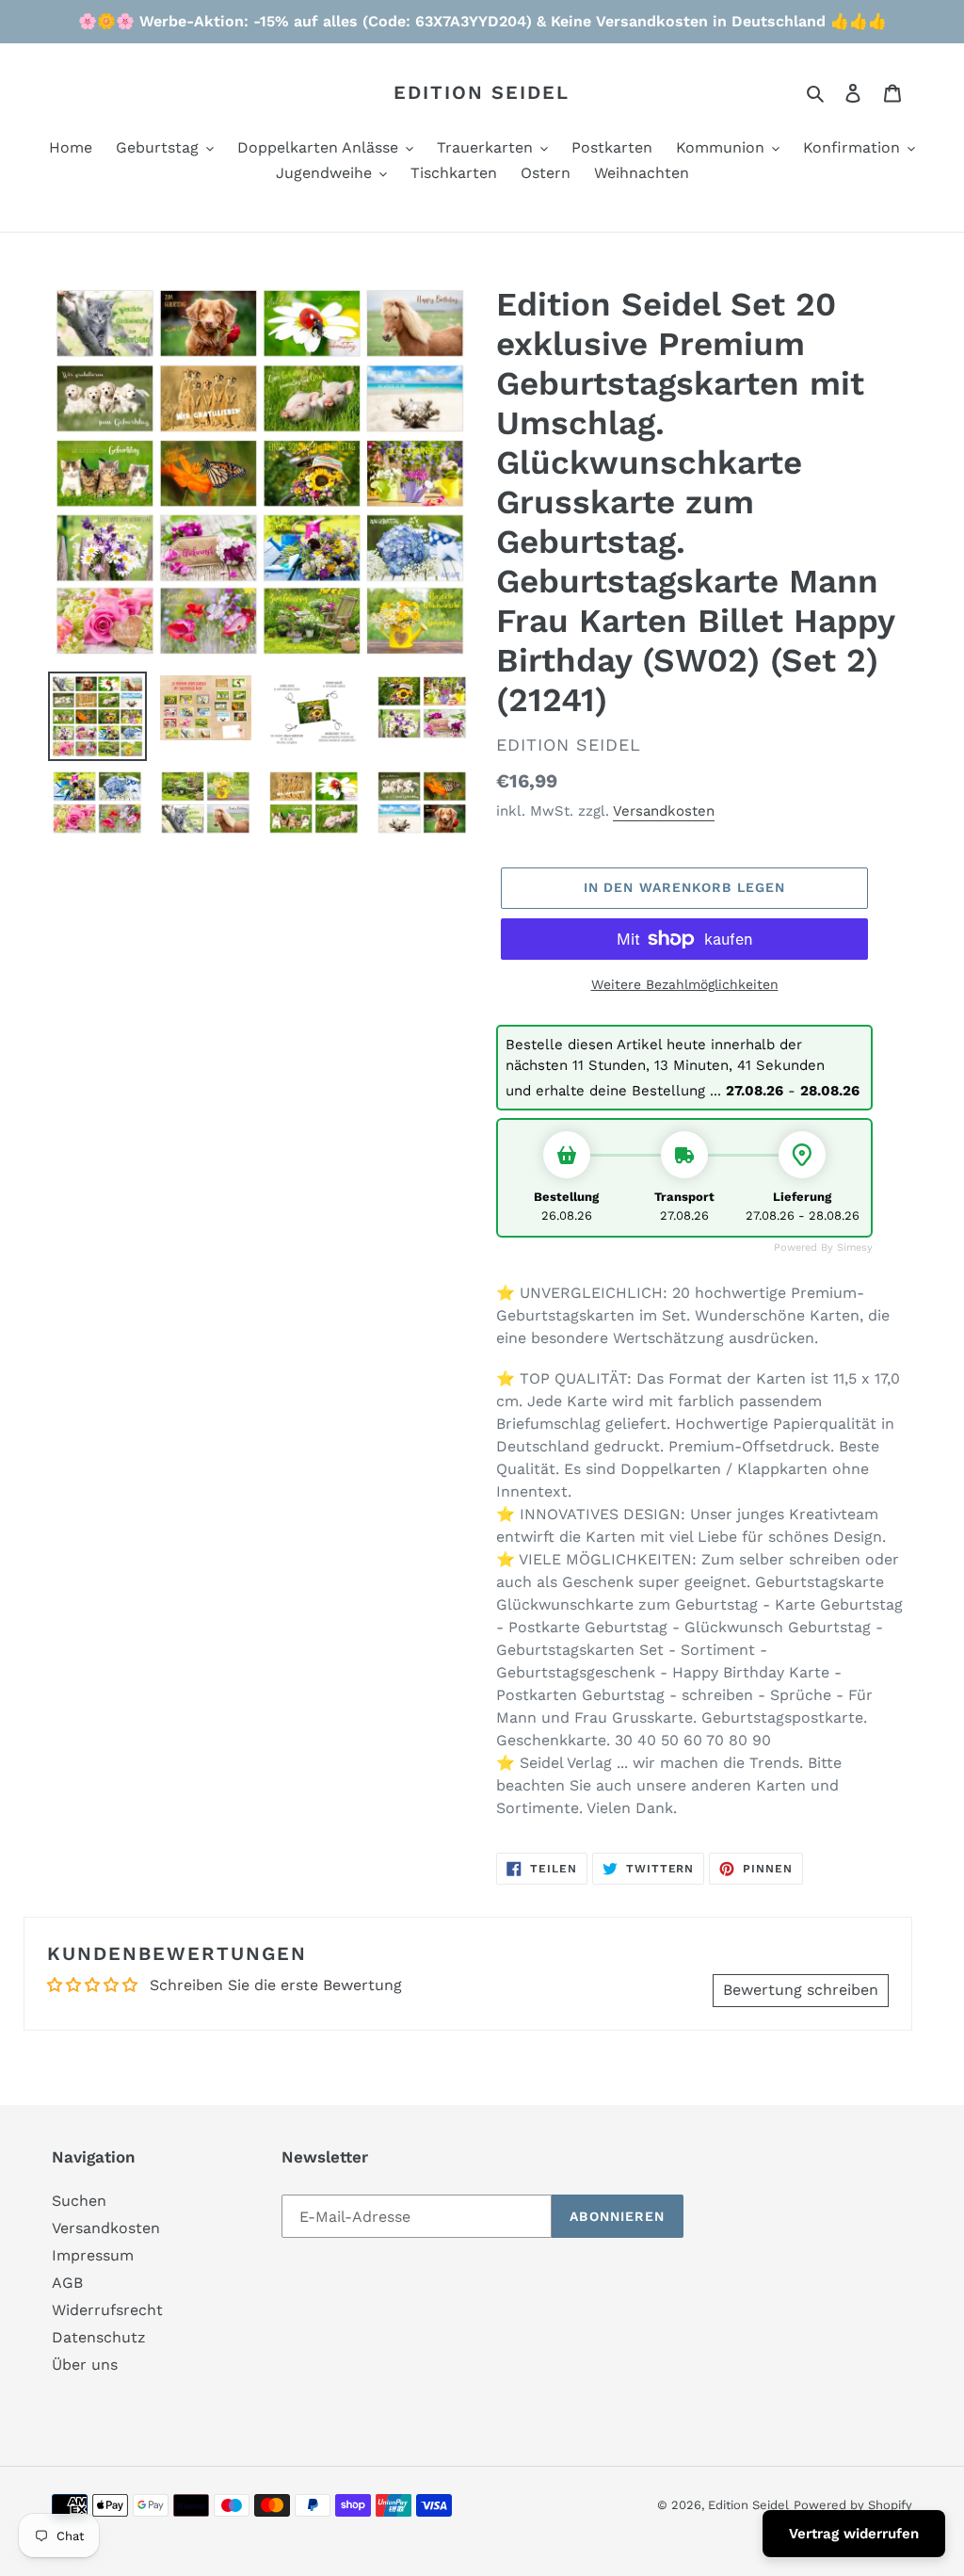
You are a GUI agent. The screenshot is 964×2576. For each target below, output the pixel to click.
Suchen (79, 2201)
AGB (67, 2283)
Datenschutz (99, 2337)
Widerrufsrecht (107, 2310)
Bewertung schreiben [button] (801, 1990)
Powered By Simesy (823, 1247)
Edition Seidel (482, 92)
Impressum (93, 2255)
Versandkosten (664, 811)
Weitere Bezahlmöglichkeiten (685, 984)
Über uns (85, 2365)
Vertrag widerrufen (854, 2534)
